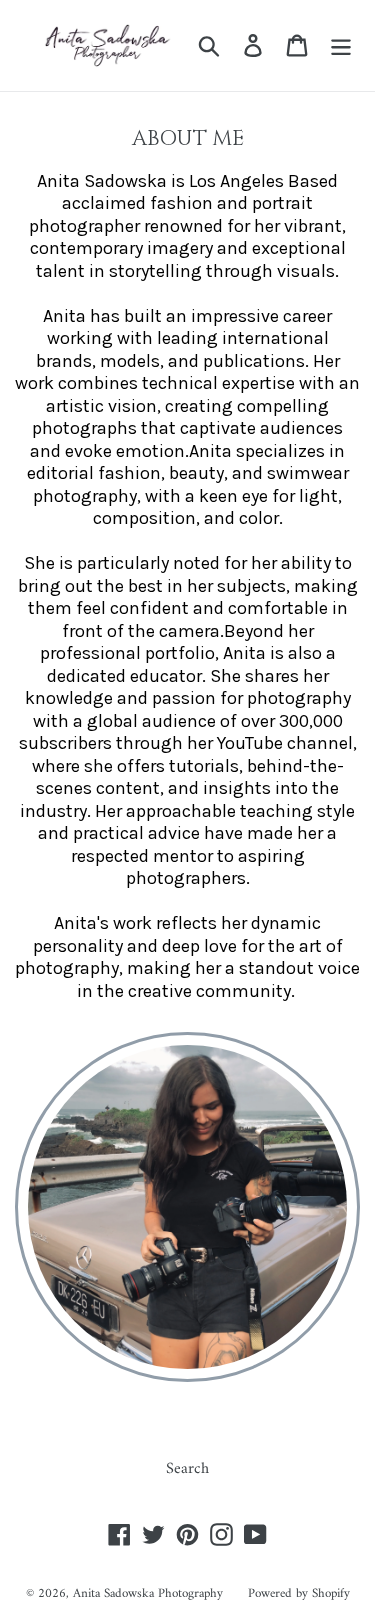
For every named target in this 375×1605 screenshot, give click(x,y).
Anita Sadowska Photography (148, 1593)
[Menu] (341, 45)
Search (187, 1469)
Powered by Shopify (299, 1593)
